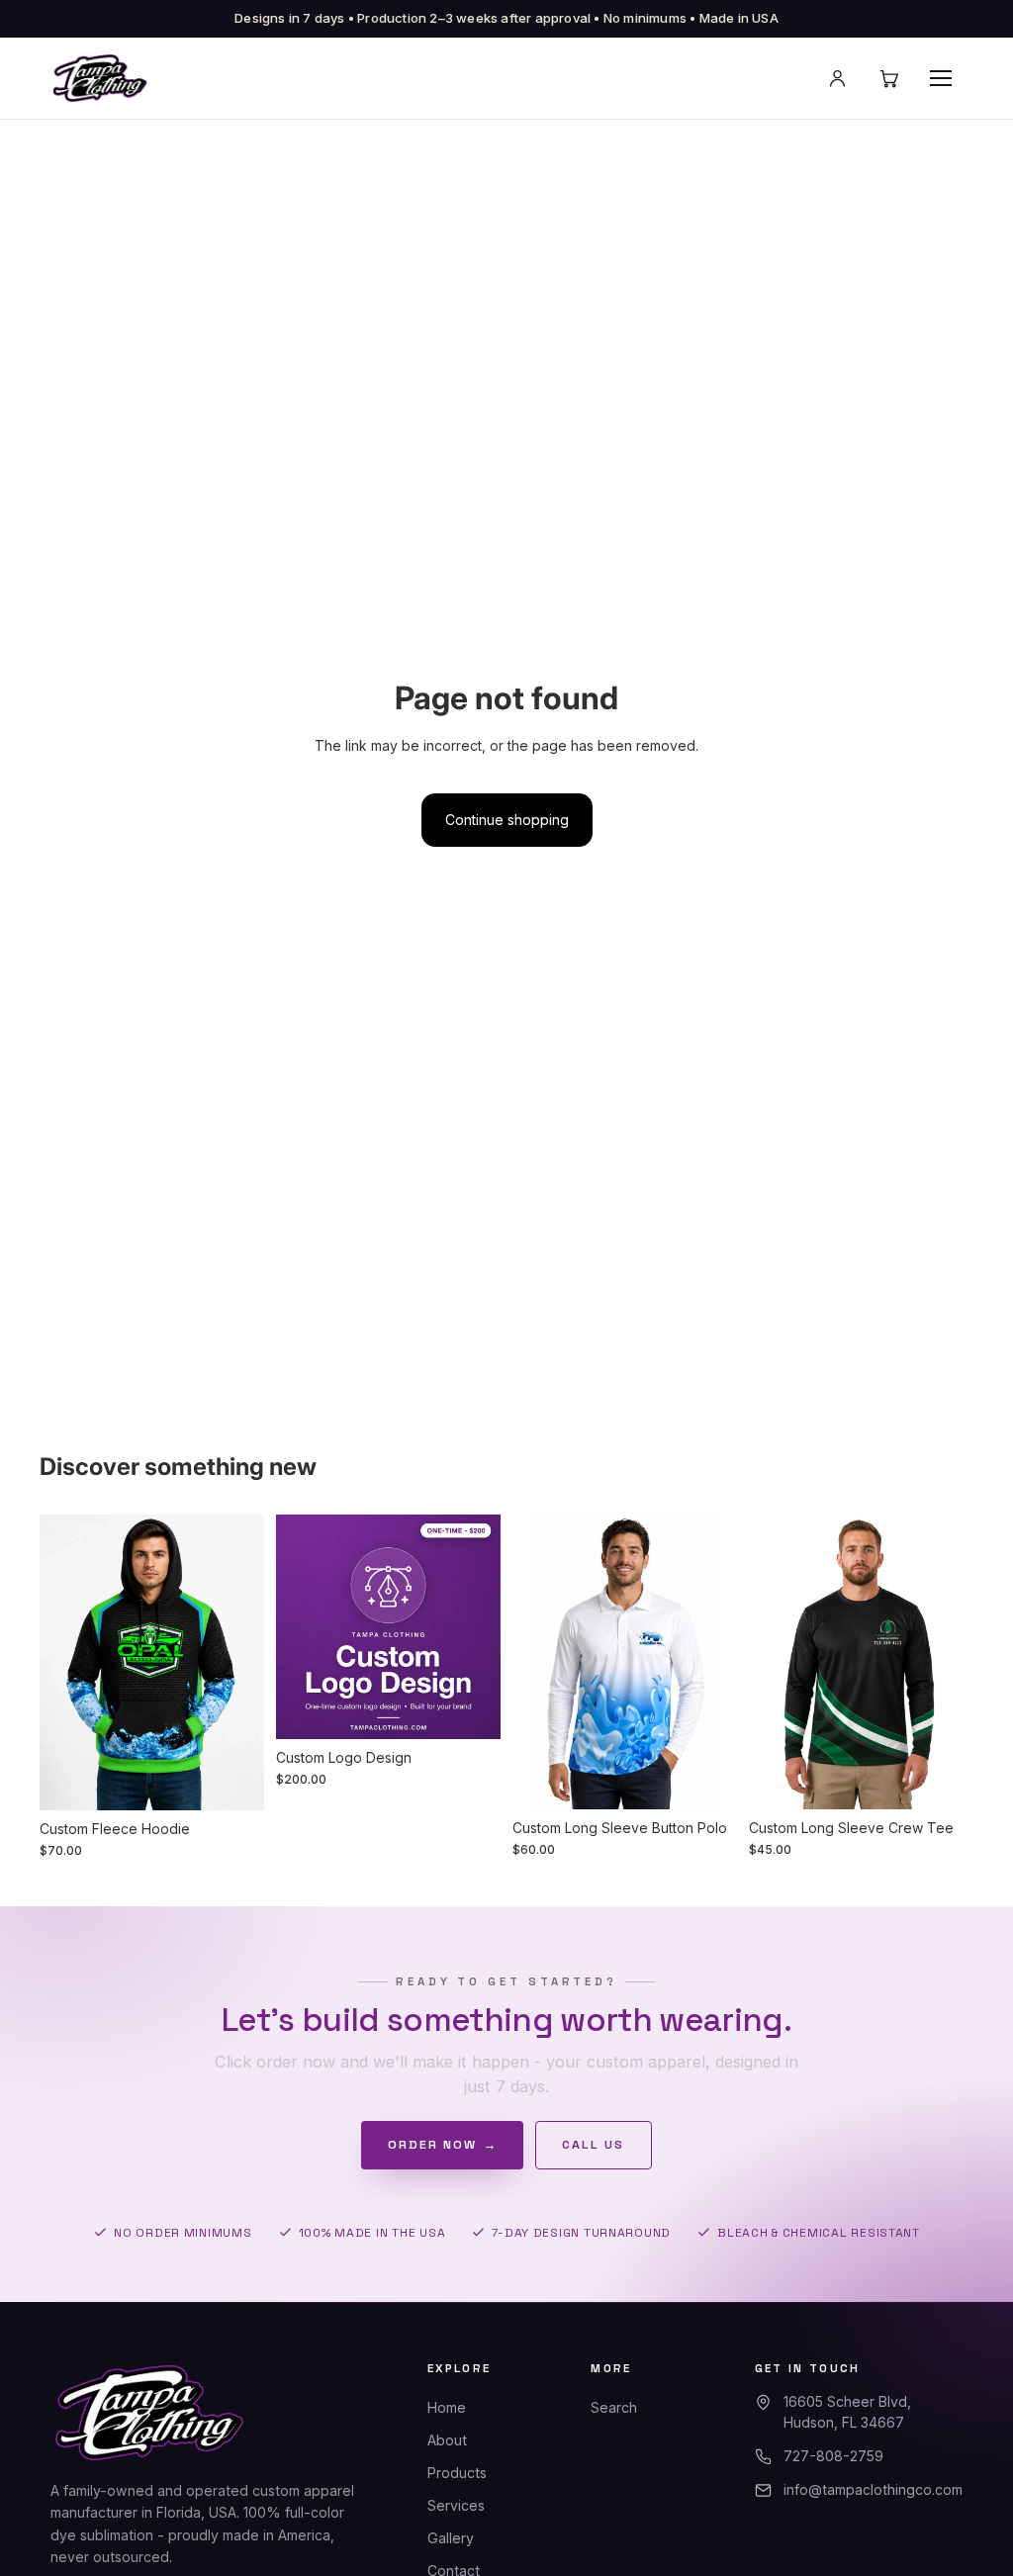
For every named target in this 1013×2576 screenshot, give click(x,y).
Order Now (443, 2145)
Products (457, 2473)
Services (456, 2505)
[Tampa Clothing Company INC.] (100, 78)
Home (447, 2407)
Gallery (451, 2538)
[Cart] (889, 78)
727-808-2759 (833, 2456)
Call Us (593, 2145)
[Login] (838, 78)
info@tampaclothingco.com (873, 2489)
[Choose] (233, 1780)
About (447, 2440)
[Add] (470, 1708)
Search (614, 2407)
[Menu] (941, 78)
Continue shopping (507, 820)
